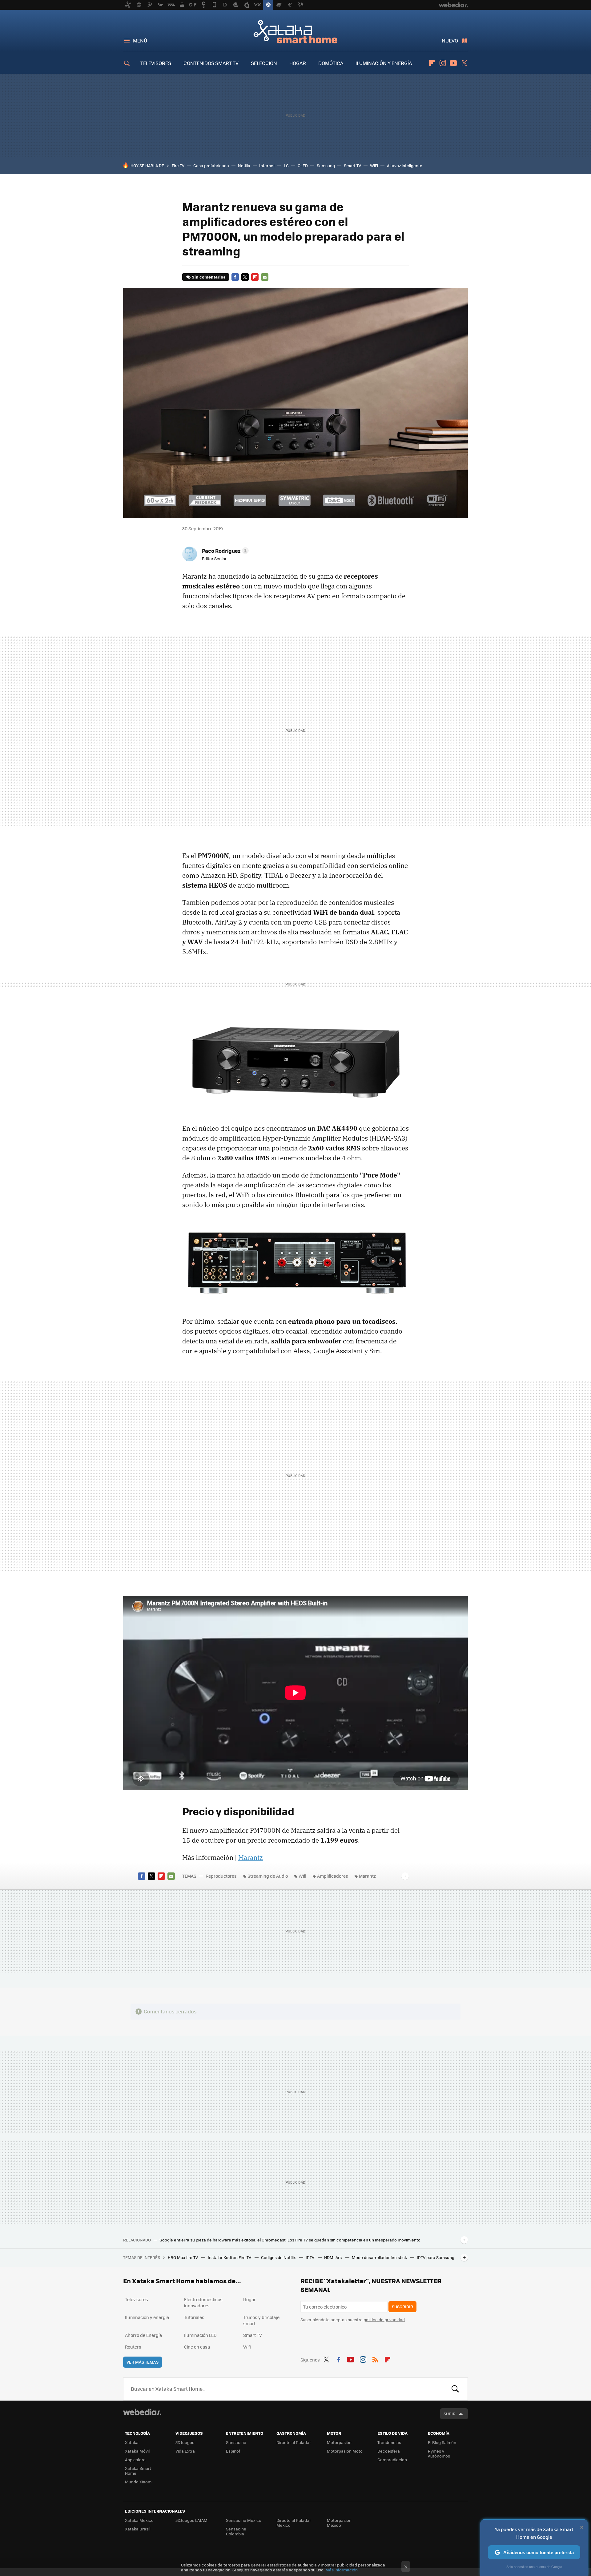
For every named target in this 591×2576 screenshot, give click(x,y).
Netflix (244, 165)
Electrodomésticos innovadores (203, 2302)
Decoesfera (389, 2451)
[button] (224, 551)
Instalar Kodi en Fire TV (230, 2257)
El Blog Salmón (442, 2442)
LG (286, 165)
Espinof (233, 2451)
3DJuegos (185, 2442)
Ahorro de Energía (143, 2335)
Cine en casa (197, 2347)
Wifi (302, 1876)
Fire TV (178, 165)
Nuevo (450, 40)
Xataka (132, 2442)
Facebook (235, 277)
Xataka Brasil (138, 2529)
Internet (267, 165)
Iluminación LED (200, 2335)
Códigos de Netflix (279, 2257)
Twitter (464, 63)
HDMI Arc (334, 2257)
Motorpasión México (339, 2523)
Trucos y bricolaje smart (261, 2320)
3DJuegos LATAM (191, 2520)
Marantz (251, 1857)
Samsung (326, 165)
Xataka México (139, 2520)
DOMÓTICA (331, 63)
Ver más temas (143, 2362)
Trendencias (389, 2442)
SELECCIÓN (264, 63)
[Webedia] (142, 2412)
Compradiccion (392, 2460)
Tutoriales (194, 2317)
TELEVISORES (156, 63)
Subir (450, 2414)
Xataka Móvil (137, 2451)
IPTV (310, 2257)
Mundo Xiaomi (139, 2482)
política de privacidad (384, 2319)
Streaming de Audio (268, 1876)
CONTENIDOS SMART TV (211, 63)
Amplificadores (333, 1876)
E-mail (265, 277)
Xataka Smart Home (295, 31)
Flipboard (432, 63)
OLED (303, 165)
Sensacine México (244, 2520)
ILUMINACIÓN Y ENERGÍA (384, 63)
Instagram (443, 63)
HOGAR (298, 63)
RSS (375, 2359)
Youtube (453, 63)
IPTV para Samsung (436, 2257)
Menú (140, 40)
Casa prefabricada (211, 165)
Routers (133, 2347)
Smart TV (352, 165)
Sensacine (236, 2442)
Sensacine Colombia (236, 2531)
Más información (342, 2570)
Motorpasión (339, 2442)
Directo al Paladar (294, 2442)
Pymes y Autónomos (439, 2453)
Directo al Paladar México (294, 2523)
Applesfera (135, 2460)
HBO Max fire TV (183, 2257)
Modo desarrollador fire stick (380, 2257)
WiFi (374, 165)
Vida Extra (185, 2451)
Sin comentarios (209, 277)
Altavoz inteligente (405, 165)
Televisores (137, 2299)
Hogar (249, 2299)
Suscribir (402, 2307)
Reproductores (221, 1876)
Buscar (455, 2389)
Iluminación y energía (147, 2317)
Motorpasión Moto (345, 2451)
